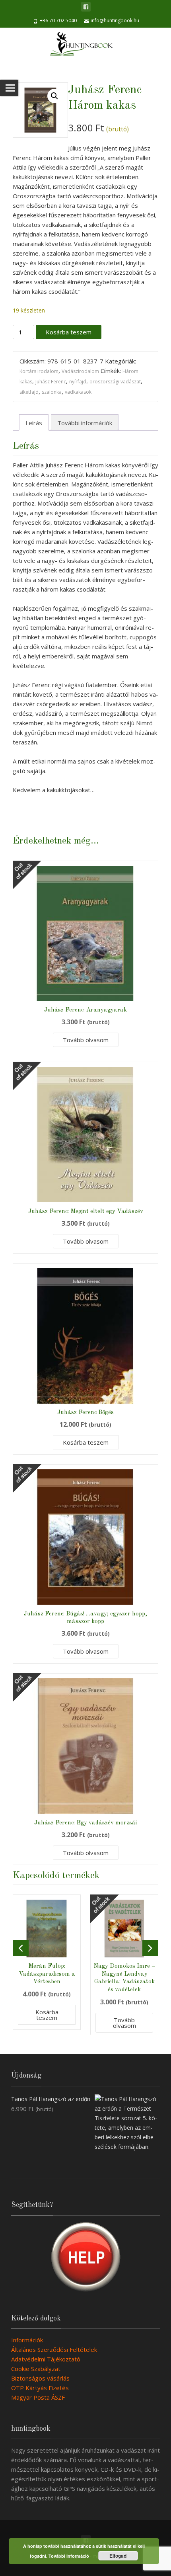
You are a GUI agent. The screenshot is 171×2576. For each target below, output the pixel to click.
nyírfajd (78, 382)
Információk (27, 2340)
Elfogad (118, 2556)
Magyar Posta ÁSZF (38, 2397)
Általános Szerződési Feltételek (54, 2349)
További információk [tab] (85, 423)
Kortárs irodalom (39, 371)
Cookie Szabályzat (36, 2369)
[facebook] (86, 7)
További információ (69, 2556)
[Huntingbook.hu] (85, 45)
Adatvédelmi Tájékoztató (46, 2359)
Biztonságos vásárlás (40, 2378)
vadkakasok (78, 392)
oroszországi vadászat (115, 382)
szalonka (52, 392)
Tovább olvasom (86, 1040)
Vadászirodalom (80, 371)
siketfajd (29, 392)
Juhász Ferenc (51, 382)
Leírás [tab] (34, 423)
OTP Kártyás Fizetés (40, 2388)
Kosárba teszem (69, 332)
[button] (54, 96)
